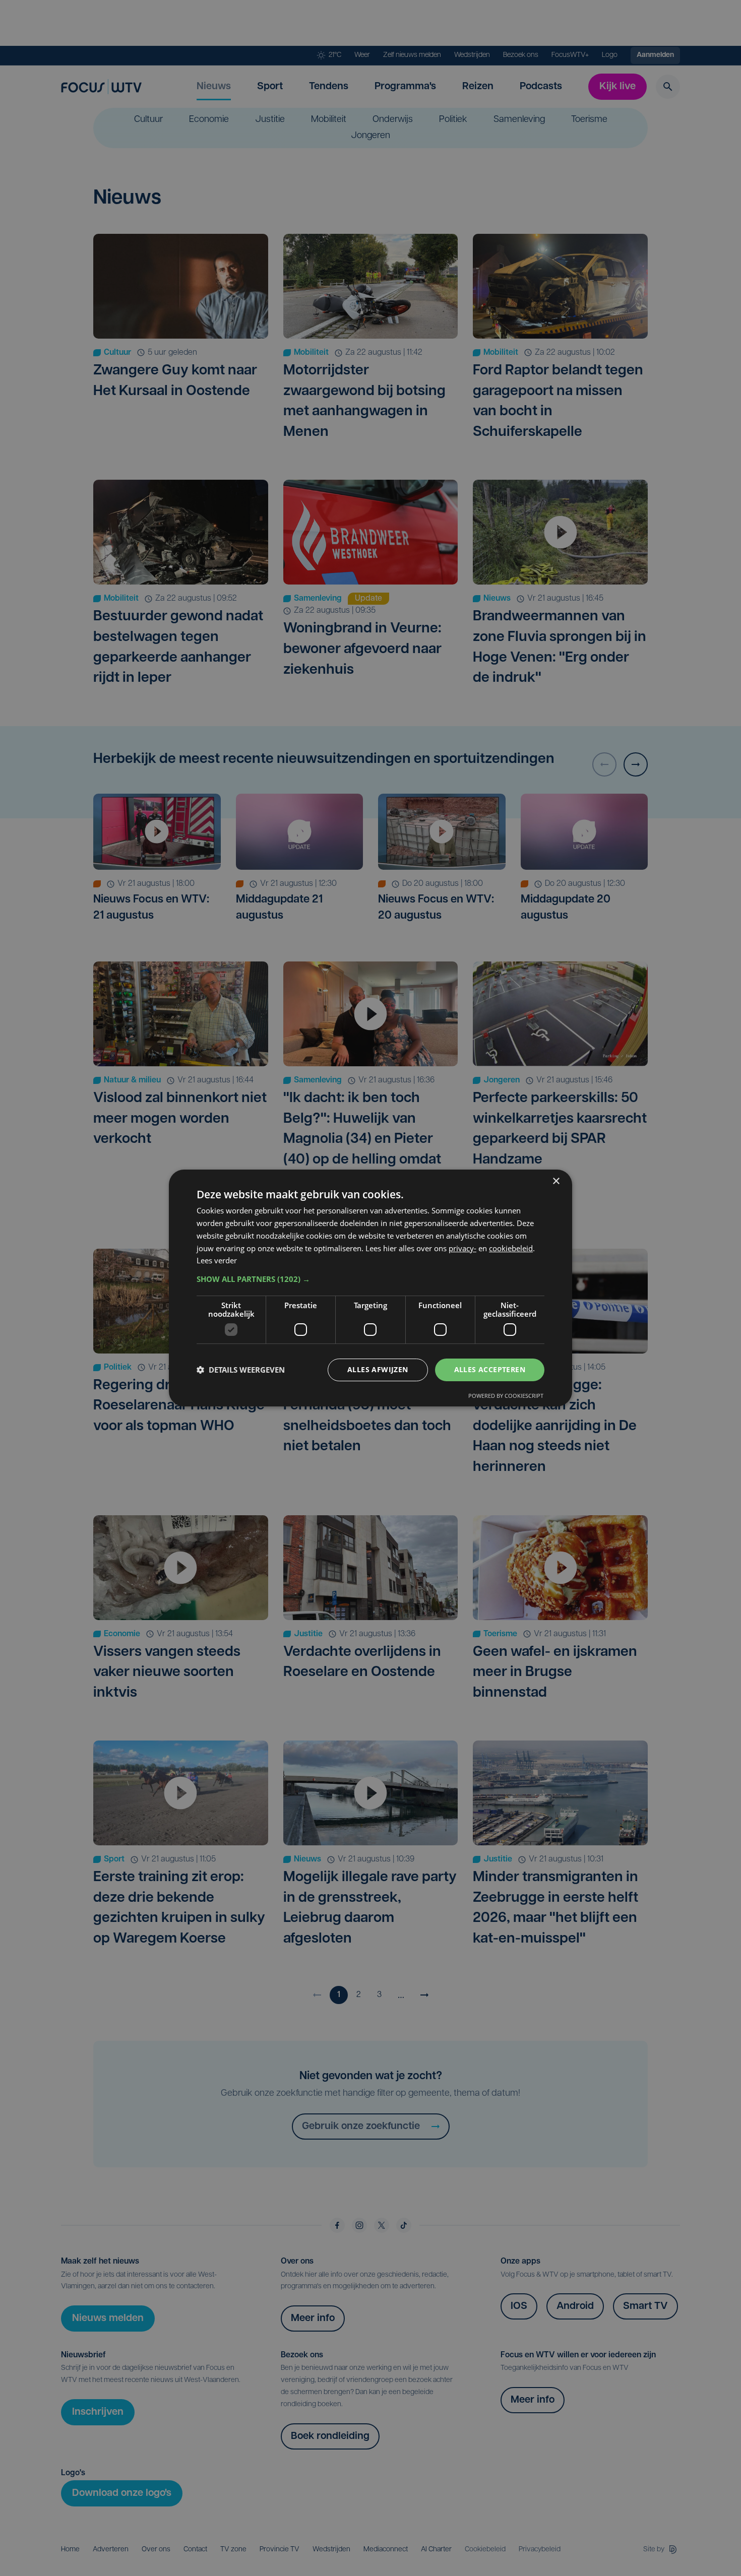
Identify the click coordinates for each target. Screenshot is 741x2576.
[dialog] (371, 1288)
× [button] (556, 1181)
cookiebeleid (511, 1248)
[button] (371, 1279)
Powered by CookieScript (506, 1396)
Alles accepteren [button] (490, 1369)
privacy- (462, 1248)
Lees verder (217, 1260)
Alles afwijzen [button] (378, 1369)
